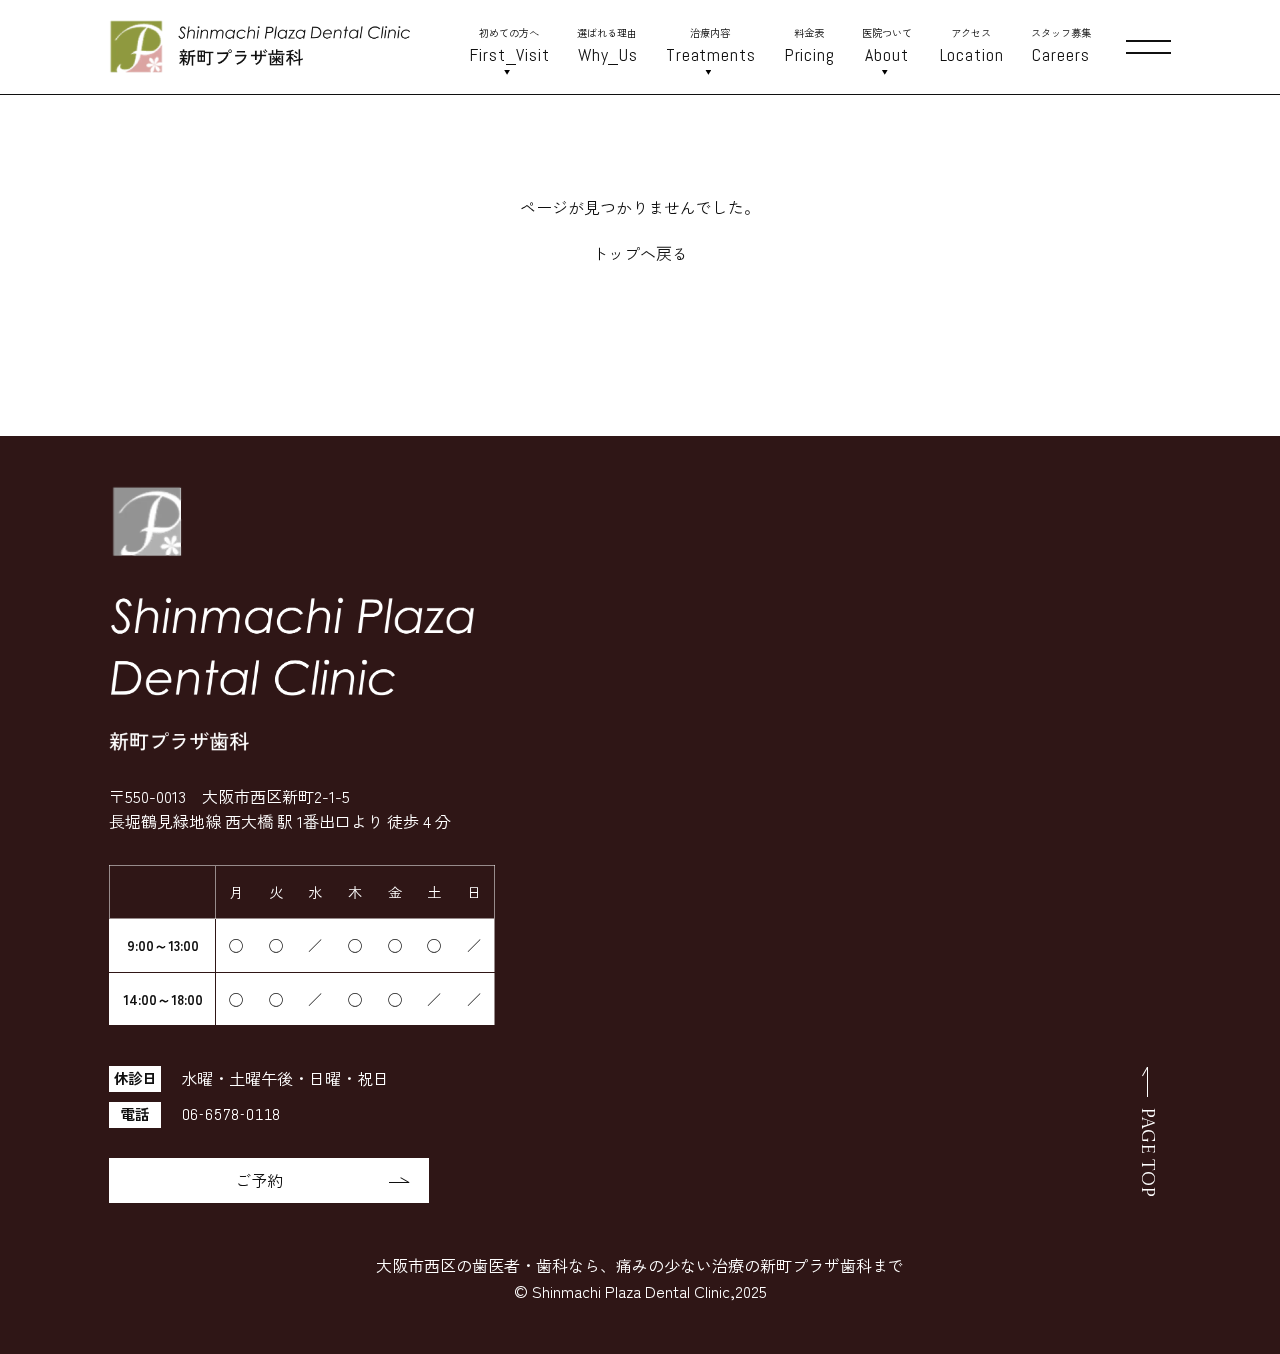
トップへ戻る (640, 253)
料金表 (809, 45)
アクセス (972, 45)
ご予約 (259, 1180)
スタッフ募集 (1061, 45)
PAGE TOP (1147, 1152)
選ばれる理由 (607, 45)
